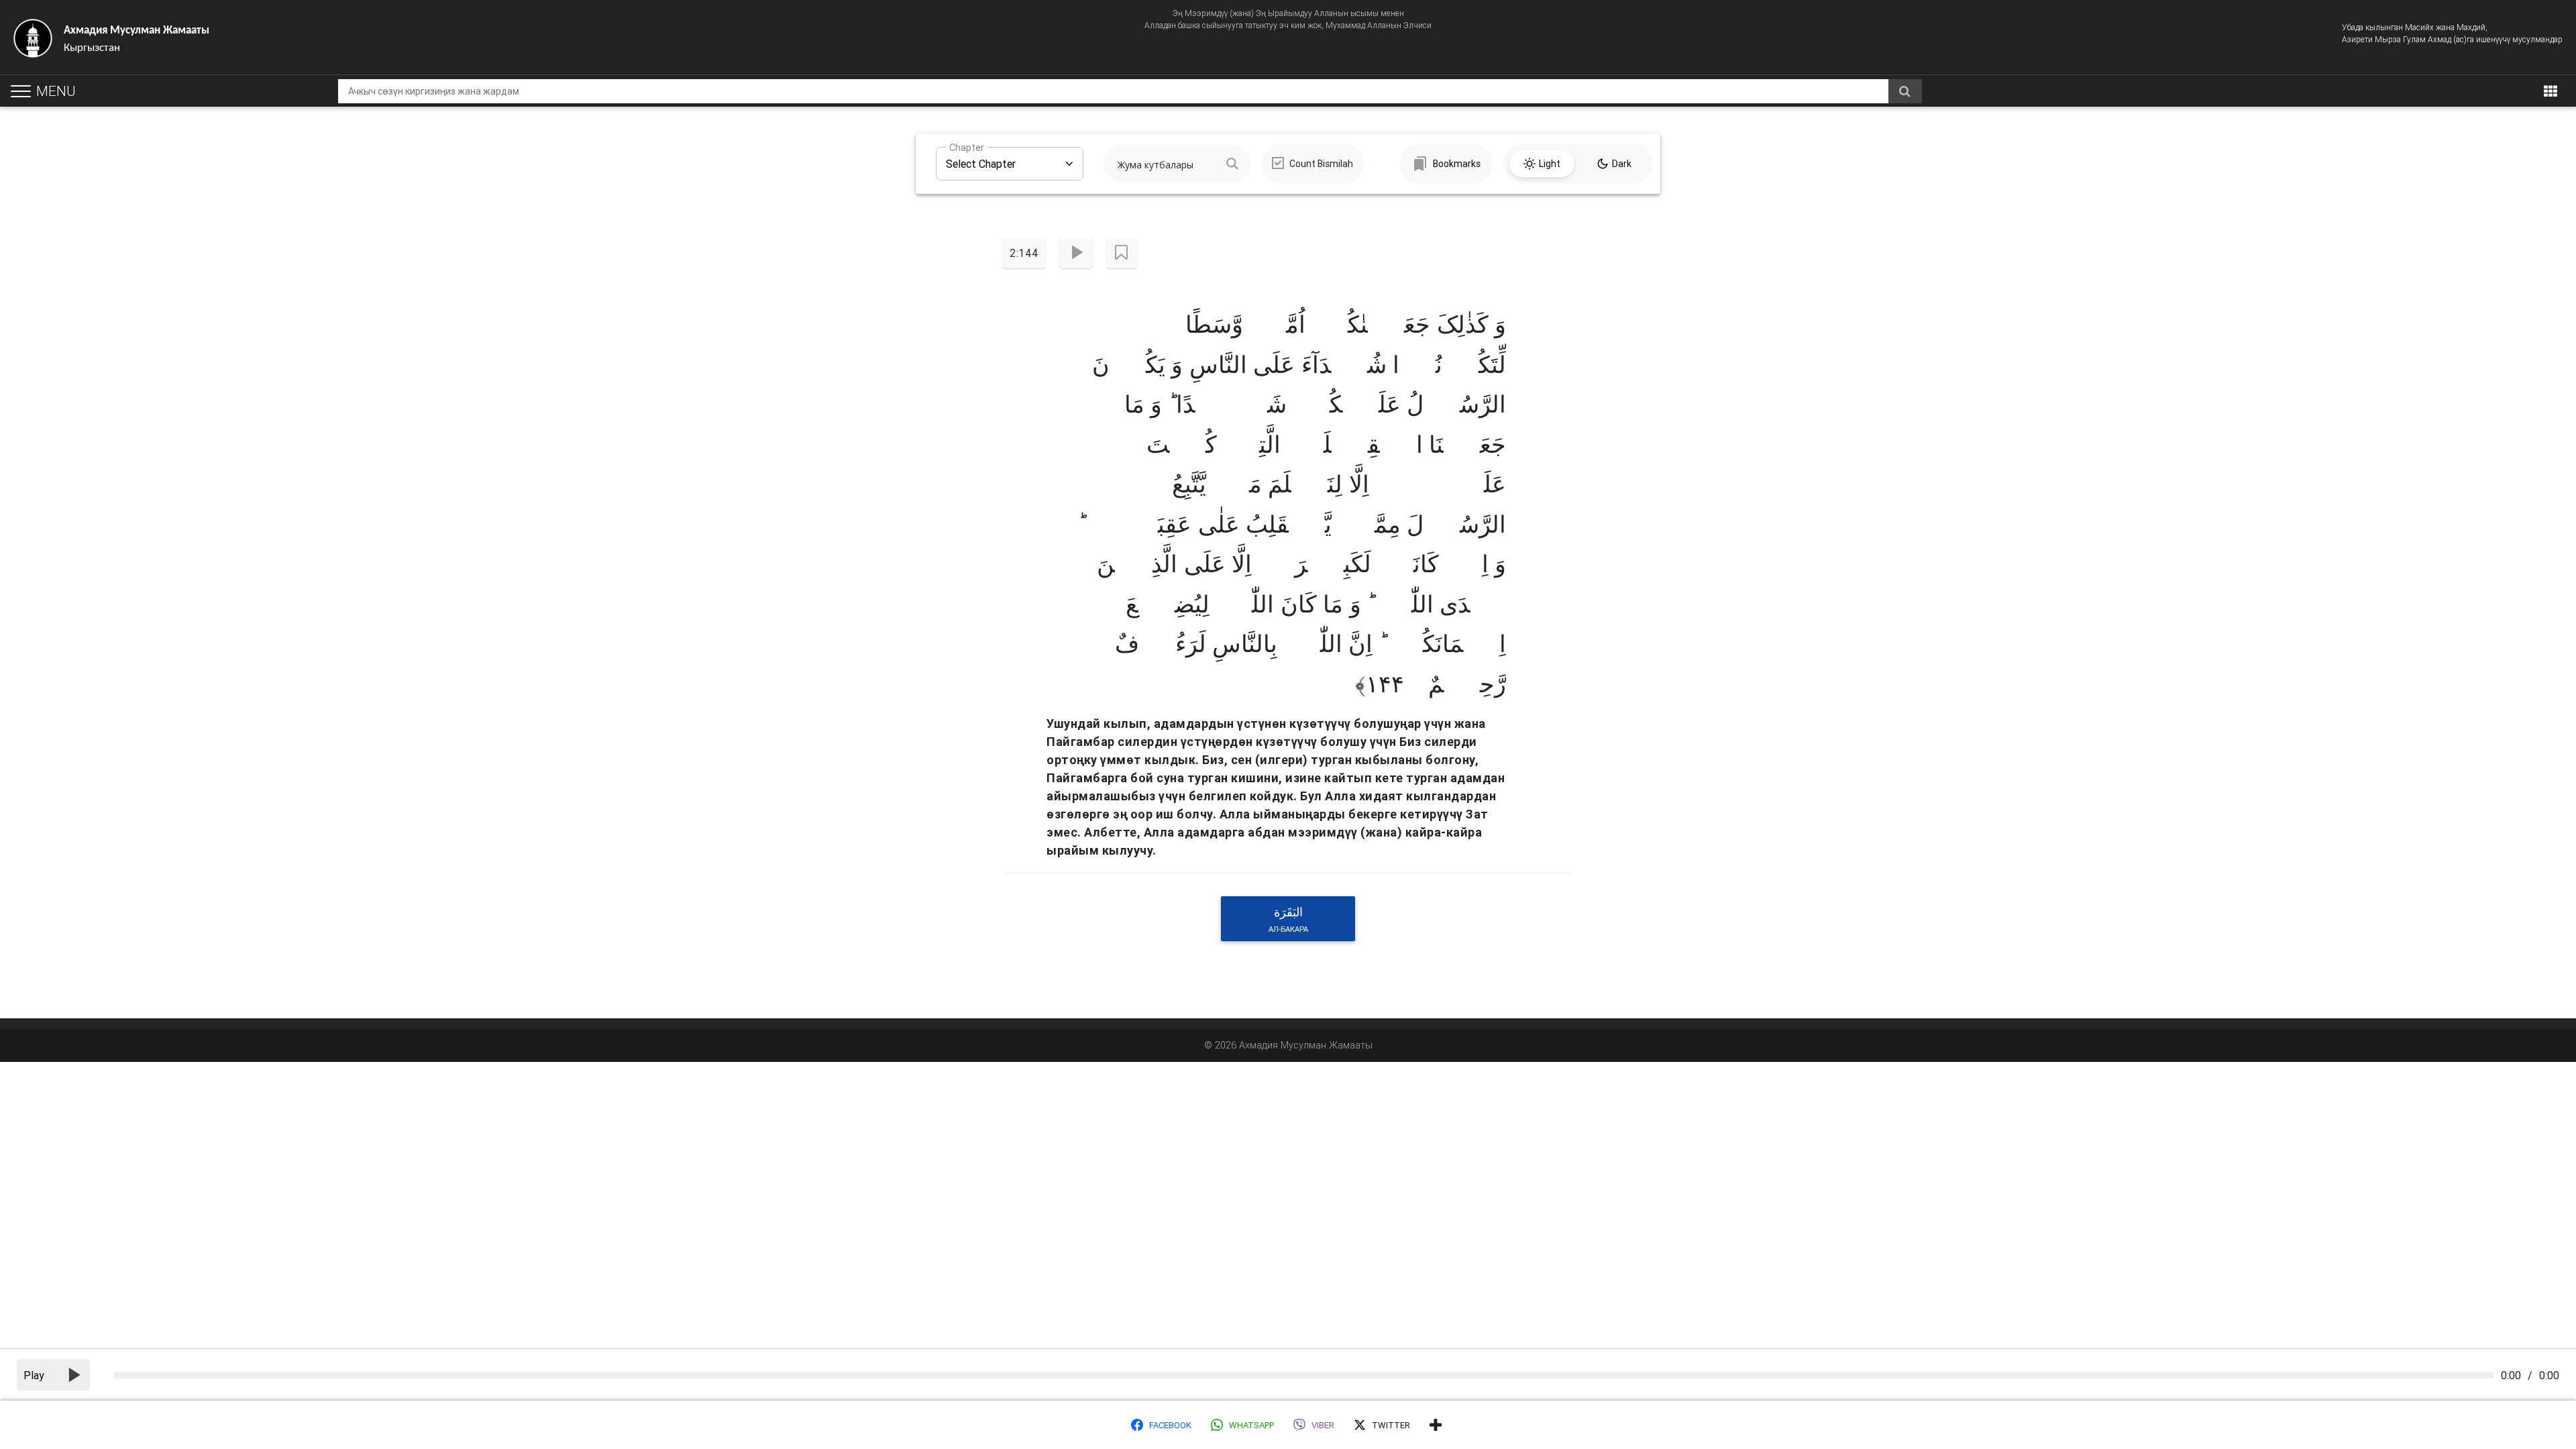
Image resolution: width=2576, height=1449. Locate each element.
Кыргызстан (137, 39)
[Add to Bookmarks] (1121, 253)
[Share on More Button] (1436, 1425)
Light (1550, 164)
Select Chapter (981, 159)
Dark (1622, 164)
